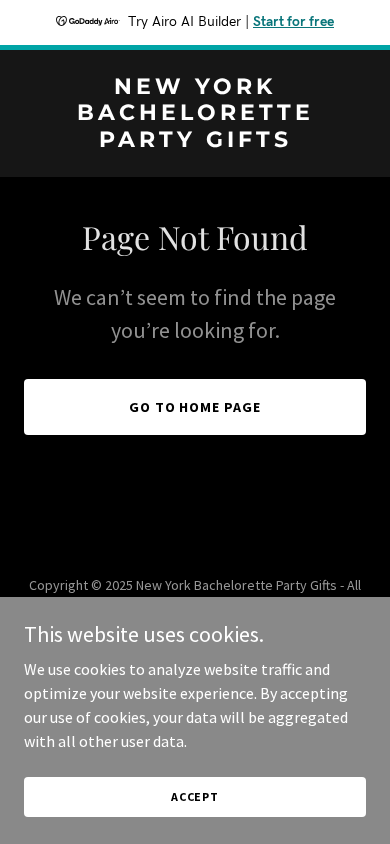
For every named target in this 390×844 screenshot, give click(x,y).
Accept (195, 796)
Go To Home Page (195, 407)
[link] (195, 141)
